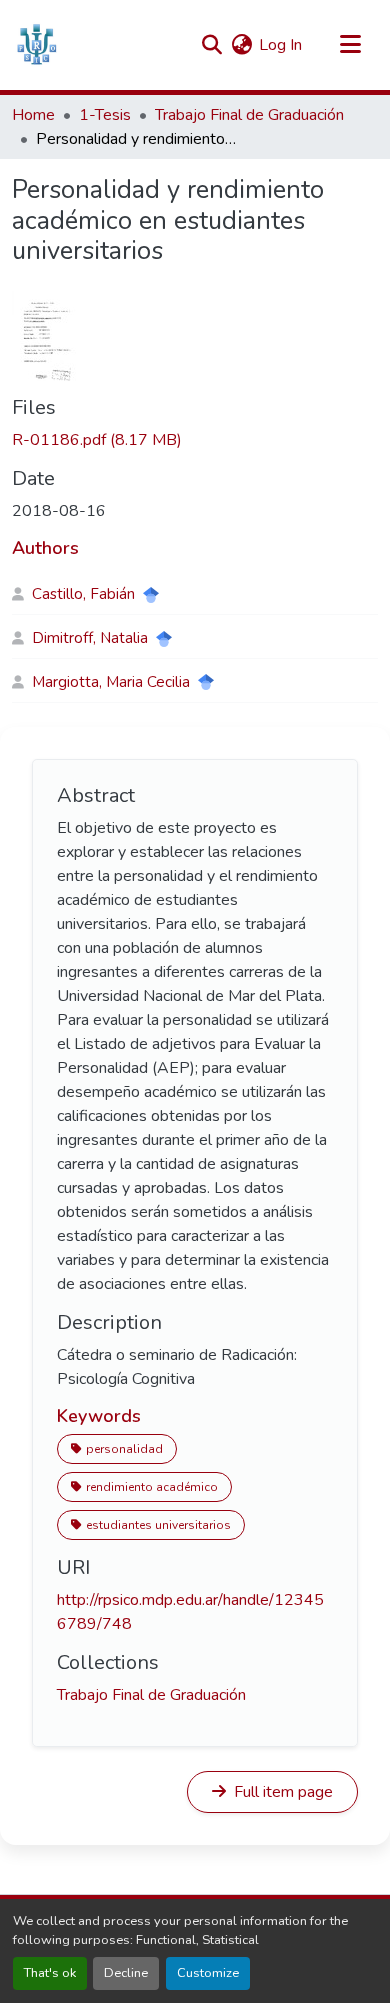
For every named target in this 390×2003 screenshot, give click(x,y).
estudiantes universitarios (158, 1525)
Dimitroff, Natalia (90, 638)
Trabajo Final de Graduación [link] (249, 115)
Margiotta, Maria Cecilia (111, 682)
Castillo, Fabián (83, 594)
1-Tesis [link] (105, 115)
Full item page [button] (281, 1792)
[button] (36, 45)
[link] (195, 440)
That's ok (50, 1973)
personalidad (124, 1449)
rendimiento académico (152, 1487)
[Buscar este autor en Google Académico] (151, 595)
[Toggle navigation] (350, 45)
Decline (126, 1973)
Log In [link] (280, 45)
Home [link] (33, 115)
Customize (208, 1973)
